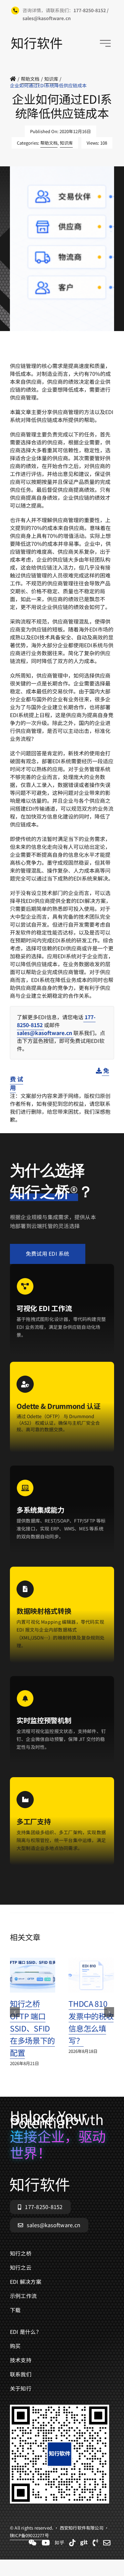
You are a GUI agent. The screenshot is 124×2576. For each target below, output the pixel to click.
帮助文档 (49, 143)
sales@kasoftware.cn (45, 1033)
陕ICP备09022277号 (29, 358)
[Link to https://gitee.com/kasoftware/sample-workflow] (84, 2543)
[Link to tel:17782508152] (95, 2543)
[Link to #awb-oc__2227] (105, 43)
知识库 (66, 143)
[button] (15, 2012)
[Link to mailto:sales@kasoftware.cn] (107, 2543)
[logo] (37, 40)
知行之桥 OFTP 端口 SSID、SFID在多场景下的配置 (32, 2028)
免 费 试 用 (60, 1079)
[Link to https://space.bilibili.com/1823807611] (46, 2543)
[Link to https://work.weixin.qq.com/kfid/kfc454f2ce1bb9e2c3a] (33, 2543)
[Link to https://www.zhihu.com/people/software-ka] (60, 2543)
